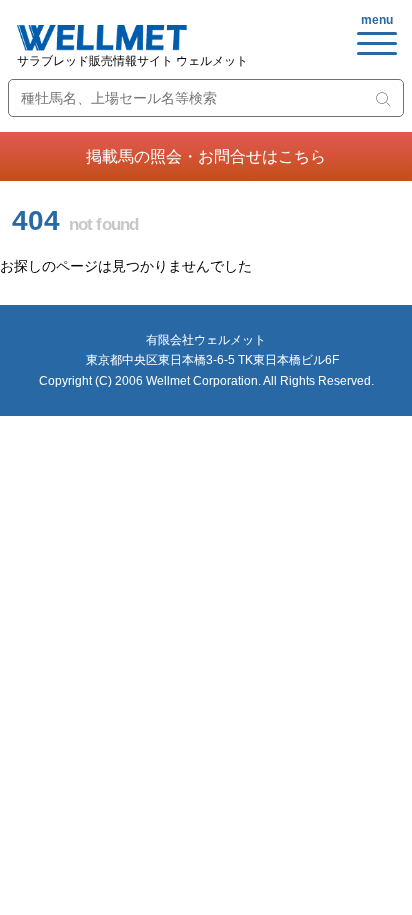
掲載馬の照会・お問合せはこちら (206, 156)
